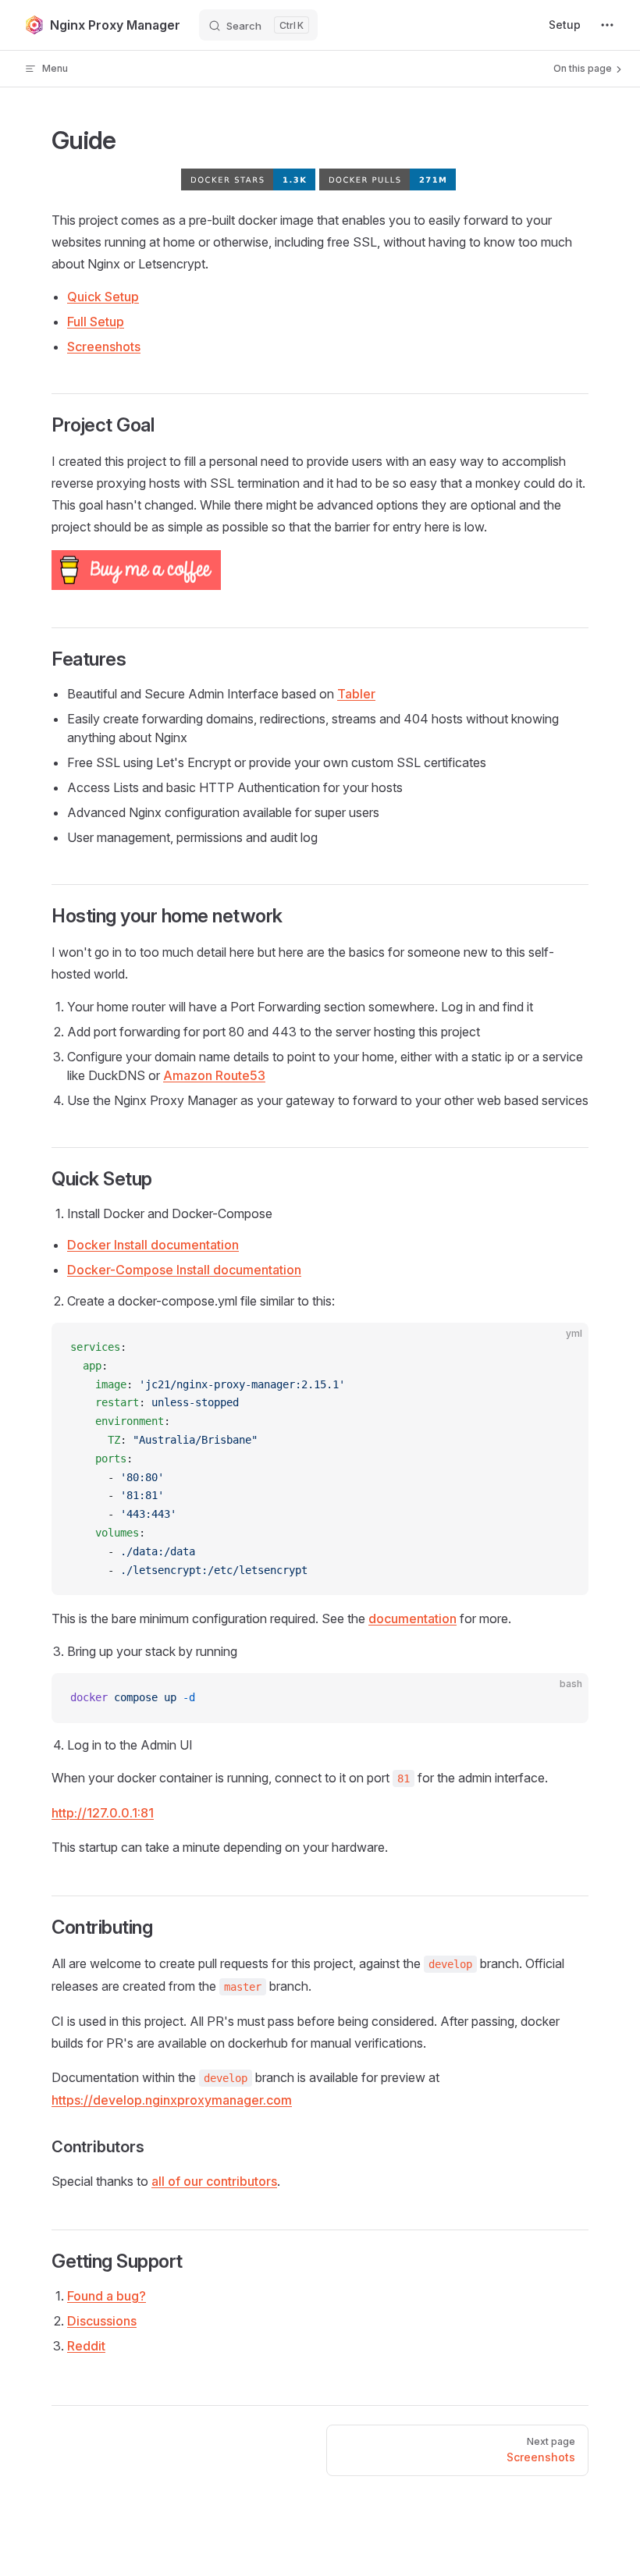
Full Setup (96, 322)
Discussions (102, 2321)
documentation (412, 1618)
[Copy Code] (564, 1348)
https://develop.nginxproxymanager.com (172, 2100)
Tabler (356, 694)
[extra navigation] (607, 25)
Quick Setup (103, 297)
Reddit (86, 2346)
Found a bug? (107, 2296)
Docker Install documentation (153, 1245)
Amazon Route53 (214, 1075)
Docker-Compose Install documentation (184, 1270)
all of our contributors (214, 2181)
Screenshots (104, 346)
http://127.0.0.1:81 (103, 1813)
